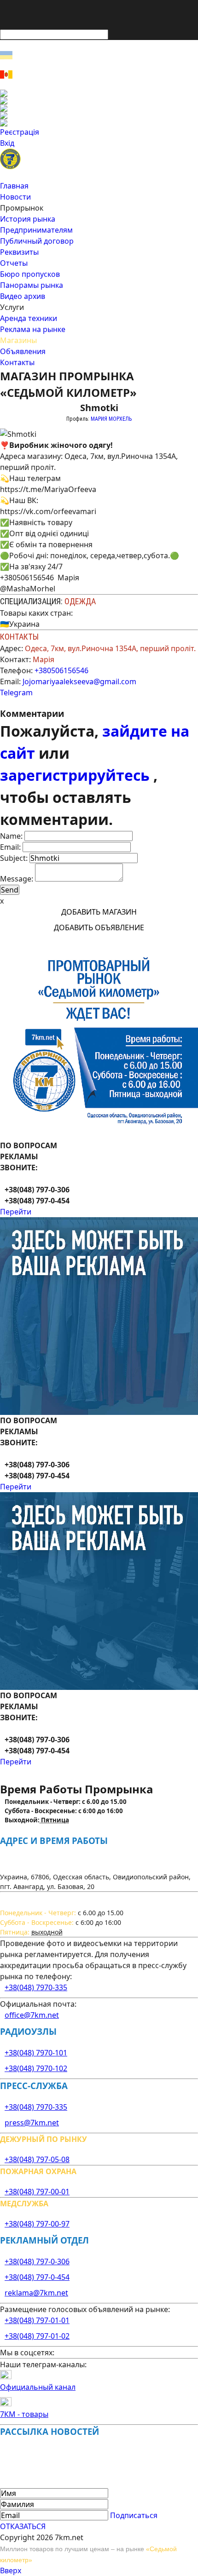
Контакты (17, 362)
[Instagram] (99, 101)
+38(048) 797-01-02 (37, 2336)
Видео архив (23, 296)
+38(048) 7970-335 (36, 1987)
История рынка (28, 219)
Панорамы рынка (32, 285)
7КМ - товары (24, 2414)
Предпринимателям (36, 230)
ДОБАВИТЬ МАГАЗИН (99, 912)
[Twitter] (99, 108)
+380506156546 (61, 670)
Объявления (23, 351)
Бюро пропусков (30, 274)
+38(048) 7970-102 (36, 2068)
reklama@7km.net (36, 2293)
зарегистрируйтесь (77, 775)
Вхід (7, 143)
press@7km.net (32, 2123)
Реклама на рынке (33, 329)
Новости (15, 197)
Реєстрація (20, 132)
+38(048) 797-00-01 (37, 2192)
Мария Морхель (111, 419)
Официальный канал (38, 2387)
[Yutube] (99, 115)
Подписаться (134, 2515)
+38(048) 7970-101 (36, 2053)
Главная (14, 186)
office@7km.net (32, 2015)
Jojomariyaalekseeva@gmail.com (79, 681)
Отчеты (14, 263)
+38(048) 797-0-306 (37, 2261)
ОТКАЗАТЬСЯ (23, 2526)
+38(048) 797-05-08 (37, 2159)
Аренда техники (29, 318)
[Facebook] (99, 93)
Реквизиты (19, 252)
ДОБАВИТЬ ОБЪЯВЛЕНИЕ (99, 927)
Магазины (18, 340)
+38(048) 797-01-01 (37, 2320)
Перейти (16, 1212)
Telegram (16, 693)
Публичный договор (37, 241)
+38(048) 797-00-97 (37, 2224)
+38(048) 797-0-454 (37, 2277)
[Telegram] (99, 123)
